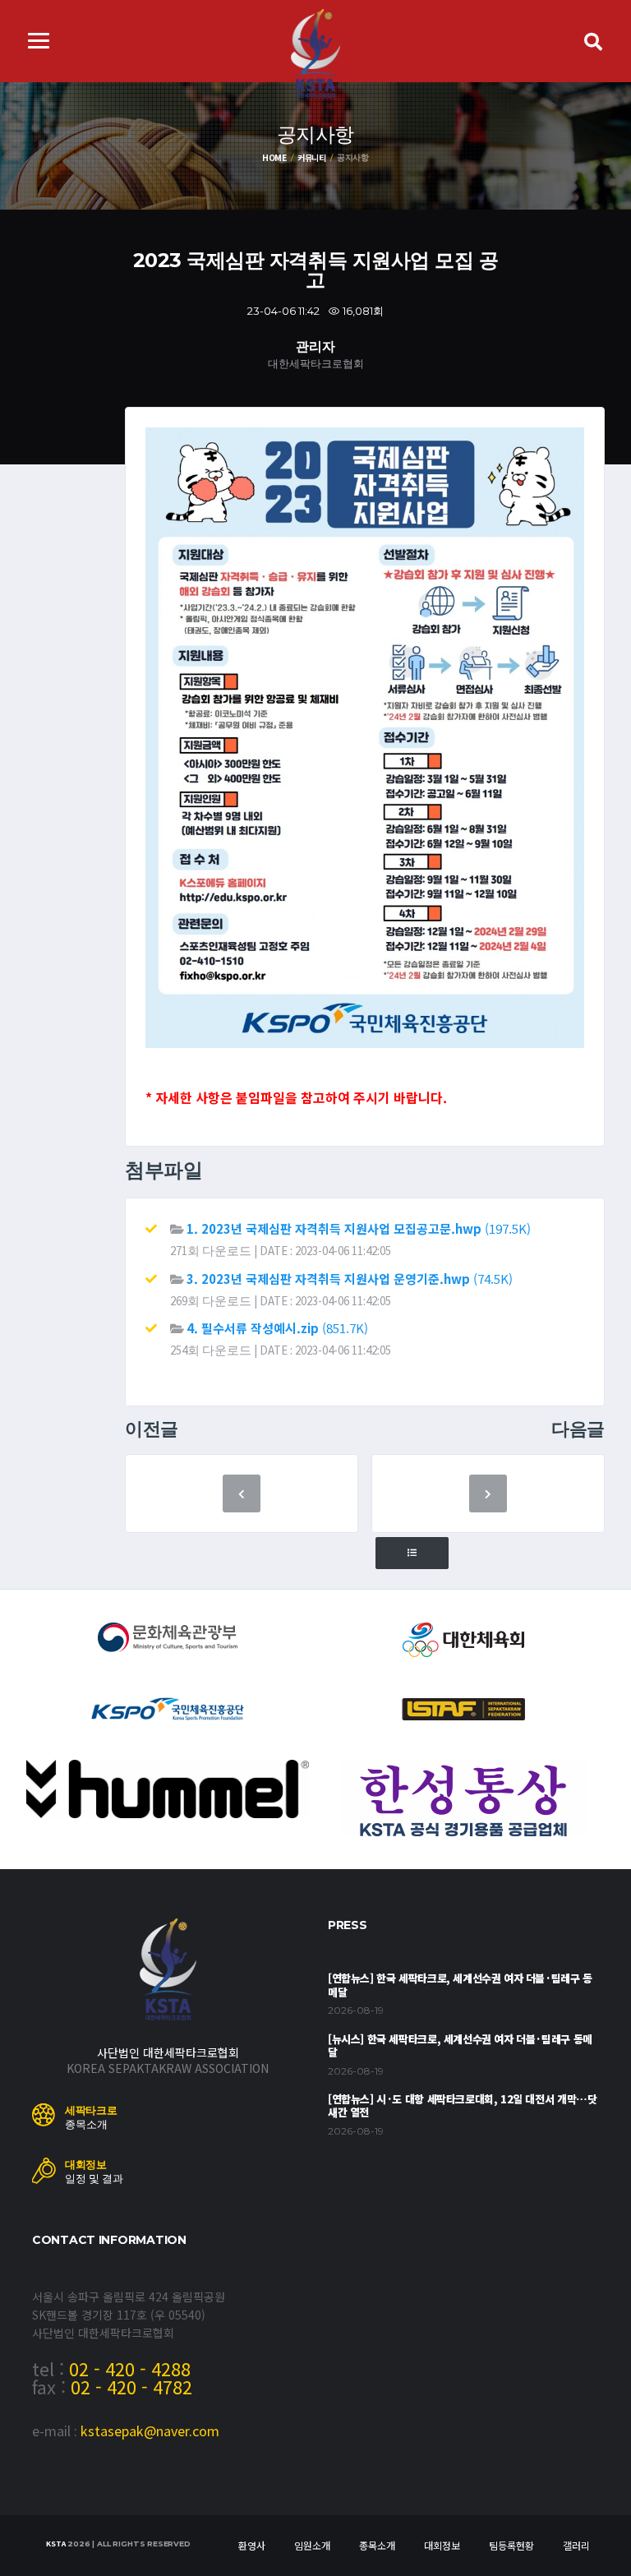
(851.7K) (277, 1328)
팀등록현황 (511, 2545)
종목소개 (377, 2545)
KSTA (55, 2544)
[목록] (412, 1553)
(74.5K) (350, 1279)
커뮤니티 (312, 157)
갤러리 (576, 2545)
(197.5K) (359, 1228)
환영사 (252, 2545)
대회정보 (442, 2545)
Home (274, 157)
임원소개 (312, 2545)
